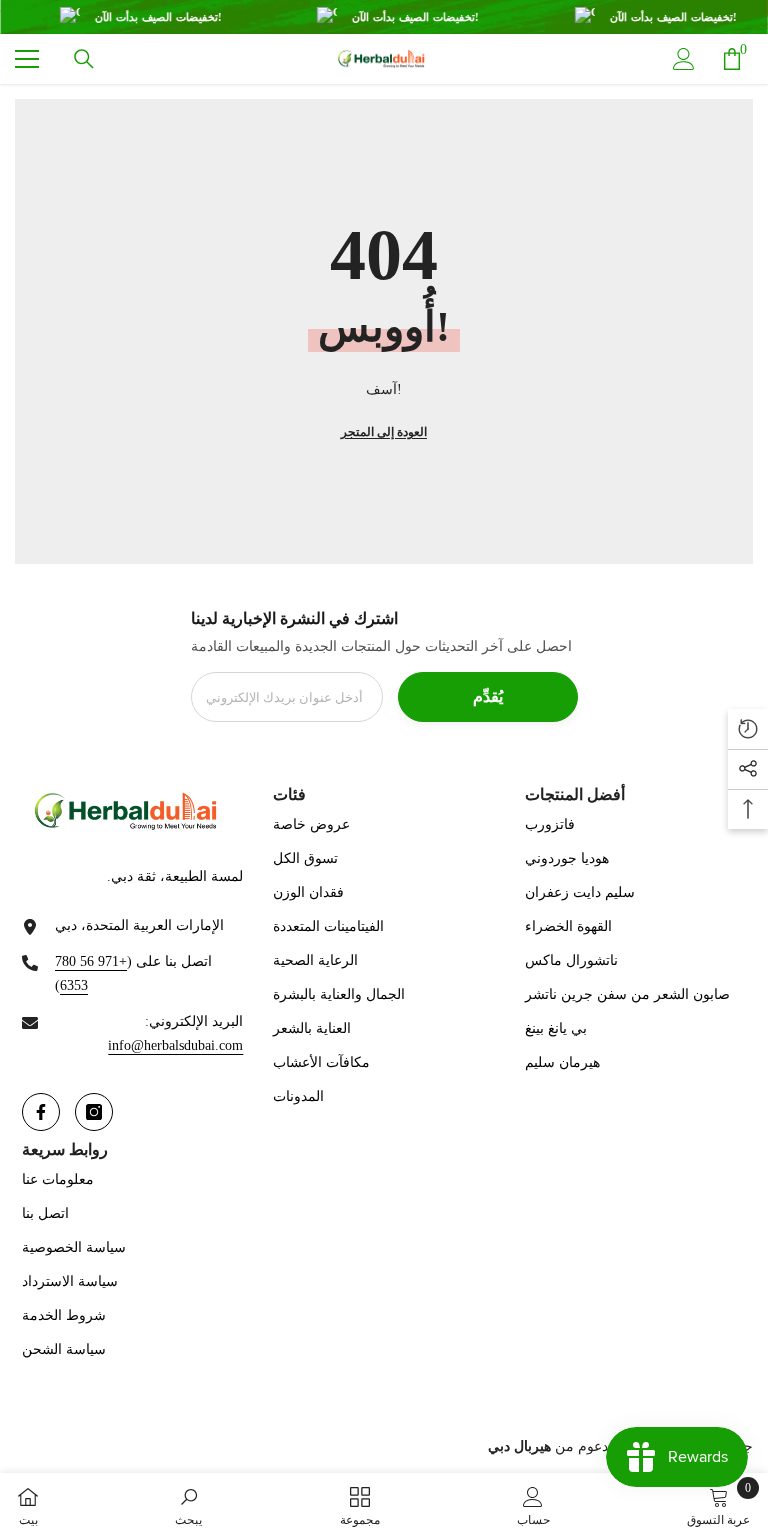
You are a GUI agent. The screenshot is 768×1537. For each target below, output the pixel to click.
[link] (188, 1505)
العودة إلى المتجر (384, 432)
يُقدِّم (488, 696)
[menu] (27, 59)
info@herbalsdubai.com (175, 1045)
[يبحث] (84, 59)
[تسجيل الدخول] (684, 59)
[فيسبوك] (41, 1112)
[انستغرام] (94, 1112)
